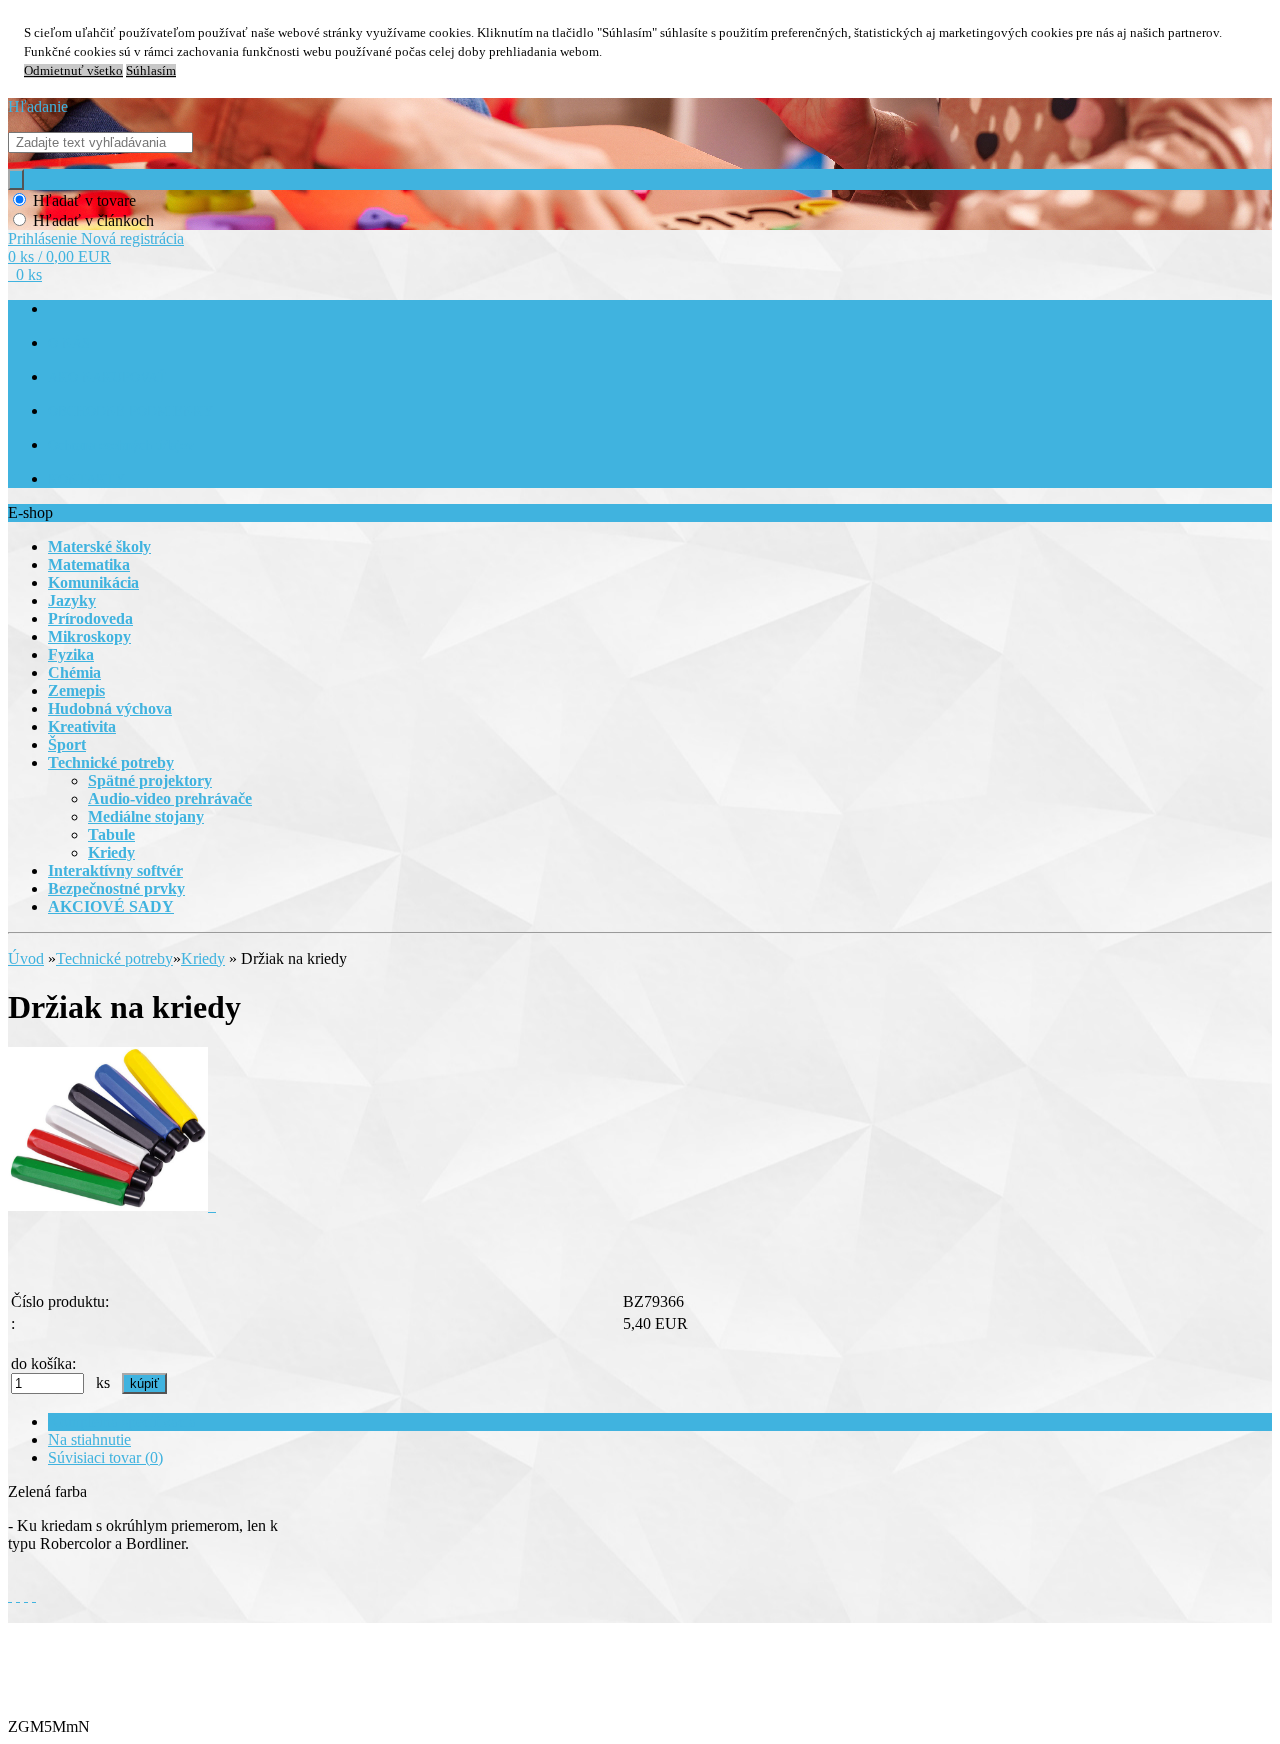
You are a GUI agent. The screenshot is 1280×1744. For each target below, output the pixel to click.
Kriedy (203, 958)
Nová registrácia (132, 238)
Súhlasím (151, 71)
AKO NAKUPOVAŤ (107, 377)
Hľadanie (38, 106)
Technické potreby (114, 958)
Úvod (26, 958)
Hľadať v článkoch (93, 220)
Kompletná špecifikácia (122, 1421)
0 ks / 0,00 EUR (59, 256)
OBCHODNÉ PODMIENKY (130, 411)
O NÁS (69, 343)
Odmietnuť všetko (73, 71)
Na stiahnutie (89, 1439)
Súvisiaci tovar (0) (105, 1457)
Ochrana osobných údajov (121, 445)
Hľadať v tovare (84, 200)
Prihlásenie (44, 238)
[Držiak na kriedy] (112, 1205)
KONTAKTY (86, 479)
